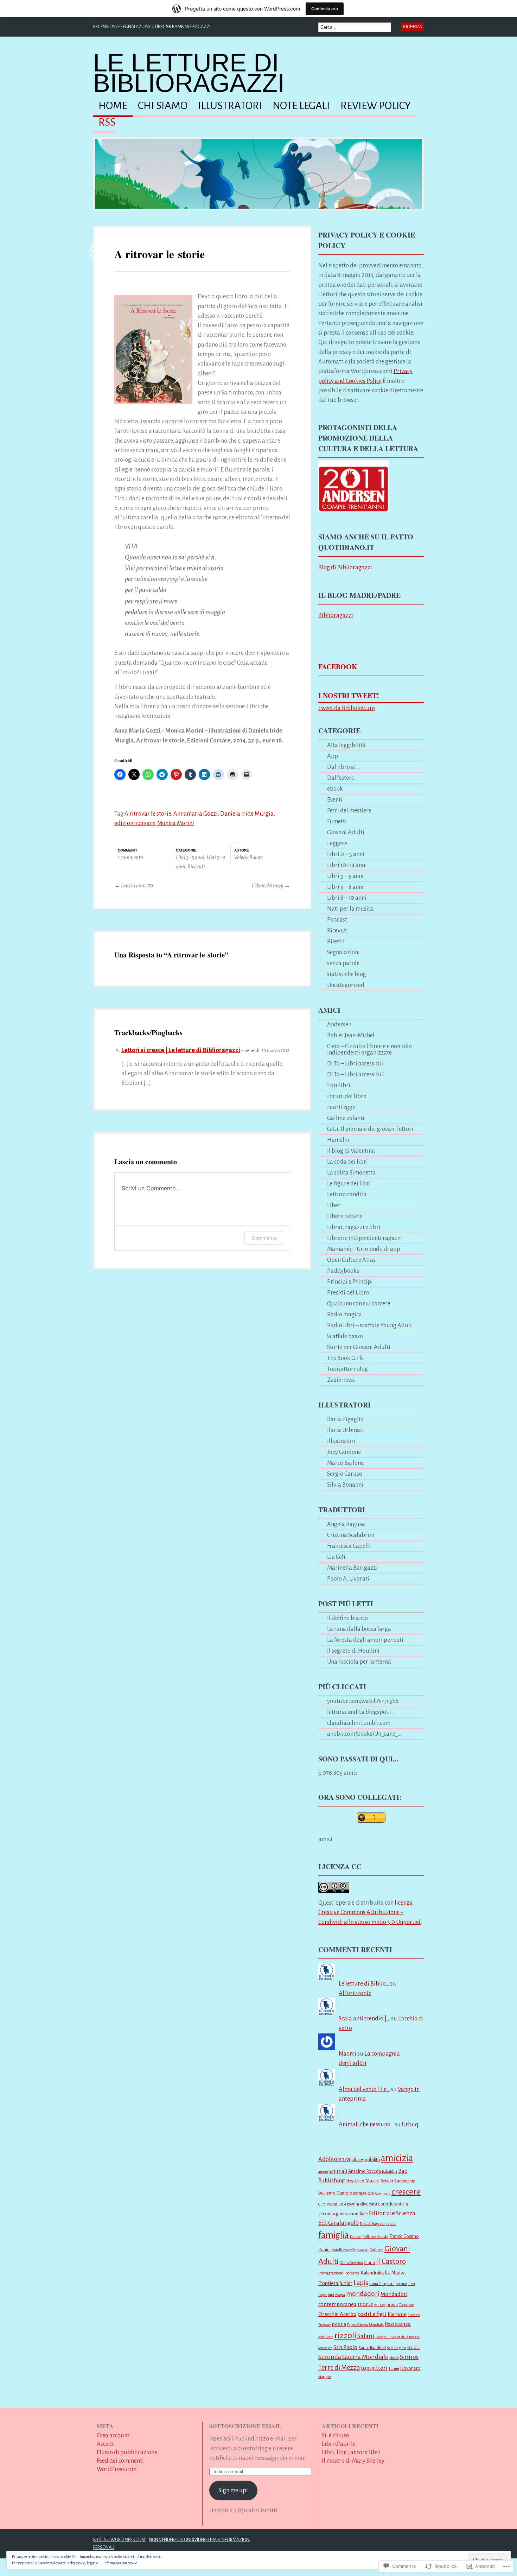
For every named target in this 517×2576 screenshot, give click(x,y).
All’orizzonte (355, 1993)
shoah (394, 2358)
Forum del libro (347, 1096)
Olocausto (406, 2305)
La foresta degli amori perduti (365, 1640)
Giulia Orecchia (351, 2263)
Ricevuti (196, 866)
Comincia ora (325, 9)
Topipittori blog (347, 1369)
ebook (335, 789)
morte (365, 2304)
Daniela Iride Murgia (247, 814)
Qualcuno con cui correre (359, 1303)
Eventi (335, 800)
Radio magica (344, 1314)
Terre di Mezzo (339, 2368)
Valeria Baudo (248, 857)
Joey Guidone (344, 1452)
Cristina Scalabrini (351, 1535)
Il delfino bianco (347, 1618)
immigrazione (331, 2273)
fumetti (363, 2250)
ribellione (326, 2337)
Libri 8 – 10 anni (347, 898)
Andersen (339, 1024)
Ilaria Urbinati (346, 1430)
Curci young (328, 2204)
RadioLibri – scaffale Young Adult (370, 1325)
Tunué (394, 2368)
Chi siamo (163, 106)
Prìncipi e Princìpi (350, 1282)
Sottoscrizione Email (245, 2426)
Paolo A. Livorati (348, 1579)
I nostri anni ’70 (134, 885)
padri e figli (372, 2314)
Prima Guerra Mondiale (365, 2325)
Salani (366, 2336)
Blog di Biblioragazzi (345, 567)
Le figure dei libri (349, 1183)
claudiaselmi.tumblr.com (359, 1723)
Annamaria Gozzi (196, 814)
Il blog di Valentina (351, 1151)
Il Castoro (391, 2262)
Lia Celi (336, 1557)
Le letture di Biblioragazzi (189, 73)
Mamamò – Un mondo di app (364, 1249)
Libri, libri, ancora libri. (352, 2452)
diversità (369, 2204)
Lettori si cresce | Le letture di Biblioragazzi (181, 1050)
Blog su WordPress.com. (120, 2540)
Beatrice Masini (363, 2181)
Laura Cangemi (382, 2284)
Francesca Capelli (349, 1546)
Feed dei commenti (120, 2461)
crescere (406, 2192)
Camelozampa (352, 2193)
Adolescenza (334, 2159)
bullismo (327, 2193)
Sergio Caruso (345, 1474)
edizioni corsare (135, 823)
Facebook (338, 667)
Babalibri (390, 2172)
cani (371, 2193)
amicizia (397, 2158)
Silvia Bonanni (345, 1485)
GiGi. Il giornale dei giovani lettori (370, 1129)
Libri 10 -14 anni (347, 865)
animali (338, 2171)
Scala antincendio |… (364, 2018)
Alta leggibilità (346, 745)
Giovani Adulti (346, 832)
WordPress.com (117, 2469)
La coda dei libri (347, 1162)
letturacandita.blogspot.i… (361, 1712)
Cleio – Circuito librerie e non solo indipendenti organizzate (369, 1049)
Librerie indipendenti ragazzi (365, 1238)
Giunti (369, 2263)
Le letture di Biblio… (364, 1984)
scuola (413, 2348)
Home (113, 106)
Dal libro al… (343, 767)
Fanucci (356, 2237)
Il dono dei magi (271, 885)
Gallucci (376, 2250)
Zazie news (341, 1380)
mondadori (363, 2294)
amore (323, 2171)
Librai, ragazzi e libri (354, 1227)
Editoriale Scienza (392, 2213)
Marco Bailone (345, 1463)
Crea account (113, 2435)
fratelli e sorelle (344, 2250)
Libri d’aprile (339, 2444)
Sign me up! (233, 2490)
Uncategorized (346, 985)
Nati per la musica (350, 909)
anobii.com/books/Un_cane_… (364, 1734)
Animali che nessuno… (366, 2124)
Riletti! (336, 941)
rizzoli (345, 2335)
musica (380, 2305)
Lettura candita (347, 1194)
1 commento (130, 857)
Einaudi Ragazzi (372, 2224)
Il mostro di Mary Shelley (353, 2461)
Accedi (105, 2444)
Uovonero (410, 2368)
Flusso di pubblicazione (127, 2452)
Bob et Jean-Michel (351, 1035)
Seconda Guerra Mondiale (353, 2357)
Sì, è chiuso (336, 2435)
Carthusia (383, 2193)
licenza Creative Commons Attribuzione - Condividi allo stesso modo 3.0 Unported (369, 1912)
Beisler (387, 2181)
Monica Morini (176, 823)
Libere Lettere (345, 1216)
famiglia (334, 2235)
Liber (334, 1205)
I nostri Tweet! (349, 695)
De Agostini (349, 2204)
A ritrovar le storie (159, 254)
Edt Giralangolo (339, 2223)
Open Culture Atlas (351, 1260)
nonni (392, 2305)
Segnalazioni (343, 952)
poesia (339, 2324)
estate (391, 2224)
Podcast (337, 920)
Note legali (301, 106)
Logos (323, 2295)
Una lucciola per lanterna (359, 1662)
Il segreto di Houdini (353, 1651)
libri (412, 2284)
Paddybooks (343, 1271)
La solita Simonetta (351, 1173)
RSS (107, 122)
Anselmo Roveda (365, 2171)
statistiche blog (347, 974)
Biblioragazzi (336, 615)
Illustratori (230, 106)
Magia (340, 2295)
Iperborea (352, 2273)
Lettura (401, 2284)
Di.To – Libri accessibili (356, 1064)
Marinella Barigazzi (352, 1568)
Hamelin (338, 1140)
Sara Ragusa (397, 2348)
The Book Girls (345, 1358)
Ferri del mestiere (349, 811)
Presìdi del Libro (348, 1293)
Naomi (347, 2054)
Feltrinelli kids (375, 2237)
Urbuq (410, 2124)
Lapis (361, 2283)
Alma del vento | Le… (364, 2089)
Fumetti (337, 821)
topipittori (374, 2368)
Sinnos (409, 2357)
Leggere (337, 843)
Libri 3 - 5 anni (190, 857)
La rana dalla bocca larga (359, 1629)
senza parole (343, 963)
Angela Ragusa (346, 1524)
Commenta (264, 1238)
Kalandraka (372, 2273)
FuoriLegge (341, 1107)
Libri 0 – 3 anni (346, 854)
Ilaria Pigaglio (345, 1419)
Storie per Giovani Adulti (359, 1347)
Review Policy (376, 106)
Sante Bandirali (372, 2348)
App (333, 756)
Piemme (397, 2314)
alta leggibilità (366, 2160)
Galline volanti (346, 1118)
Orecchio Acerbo (337, 2314)
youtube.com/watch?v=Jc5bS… (364, 1701)
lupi (331, 2295)
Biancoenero (405, 2181)
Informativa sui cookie (120, 2563)
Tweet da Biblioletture (347, 708)
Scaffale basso (345, 1336)
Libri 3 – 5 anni (345, 876)
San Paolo (345, 2347)
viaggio (324, 2376)
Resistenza (398, 2324)
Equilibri (339, 1085)
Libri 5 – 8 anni (345, 887)
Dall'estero (341, 778)
